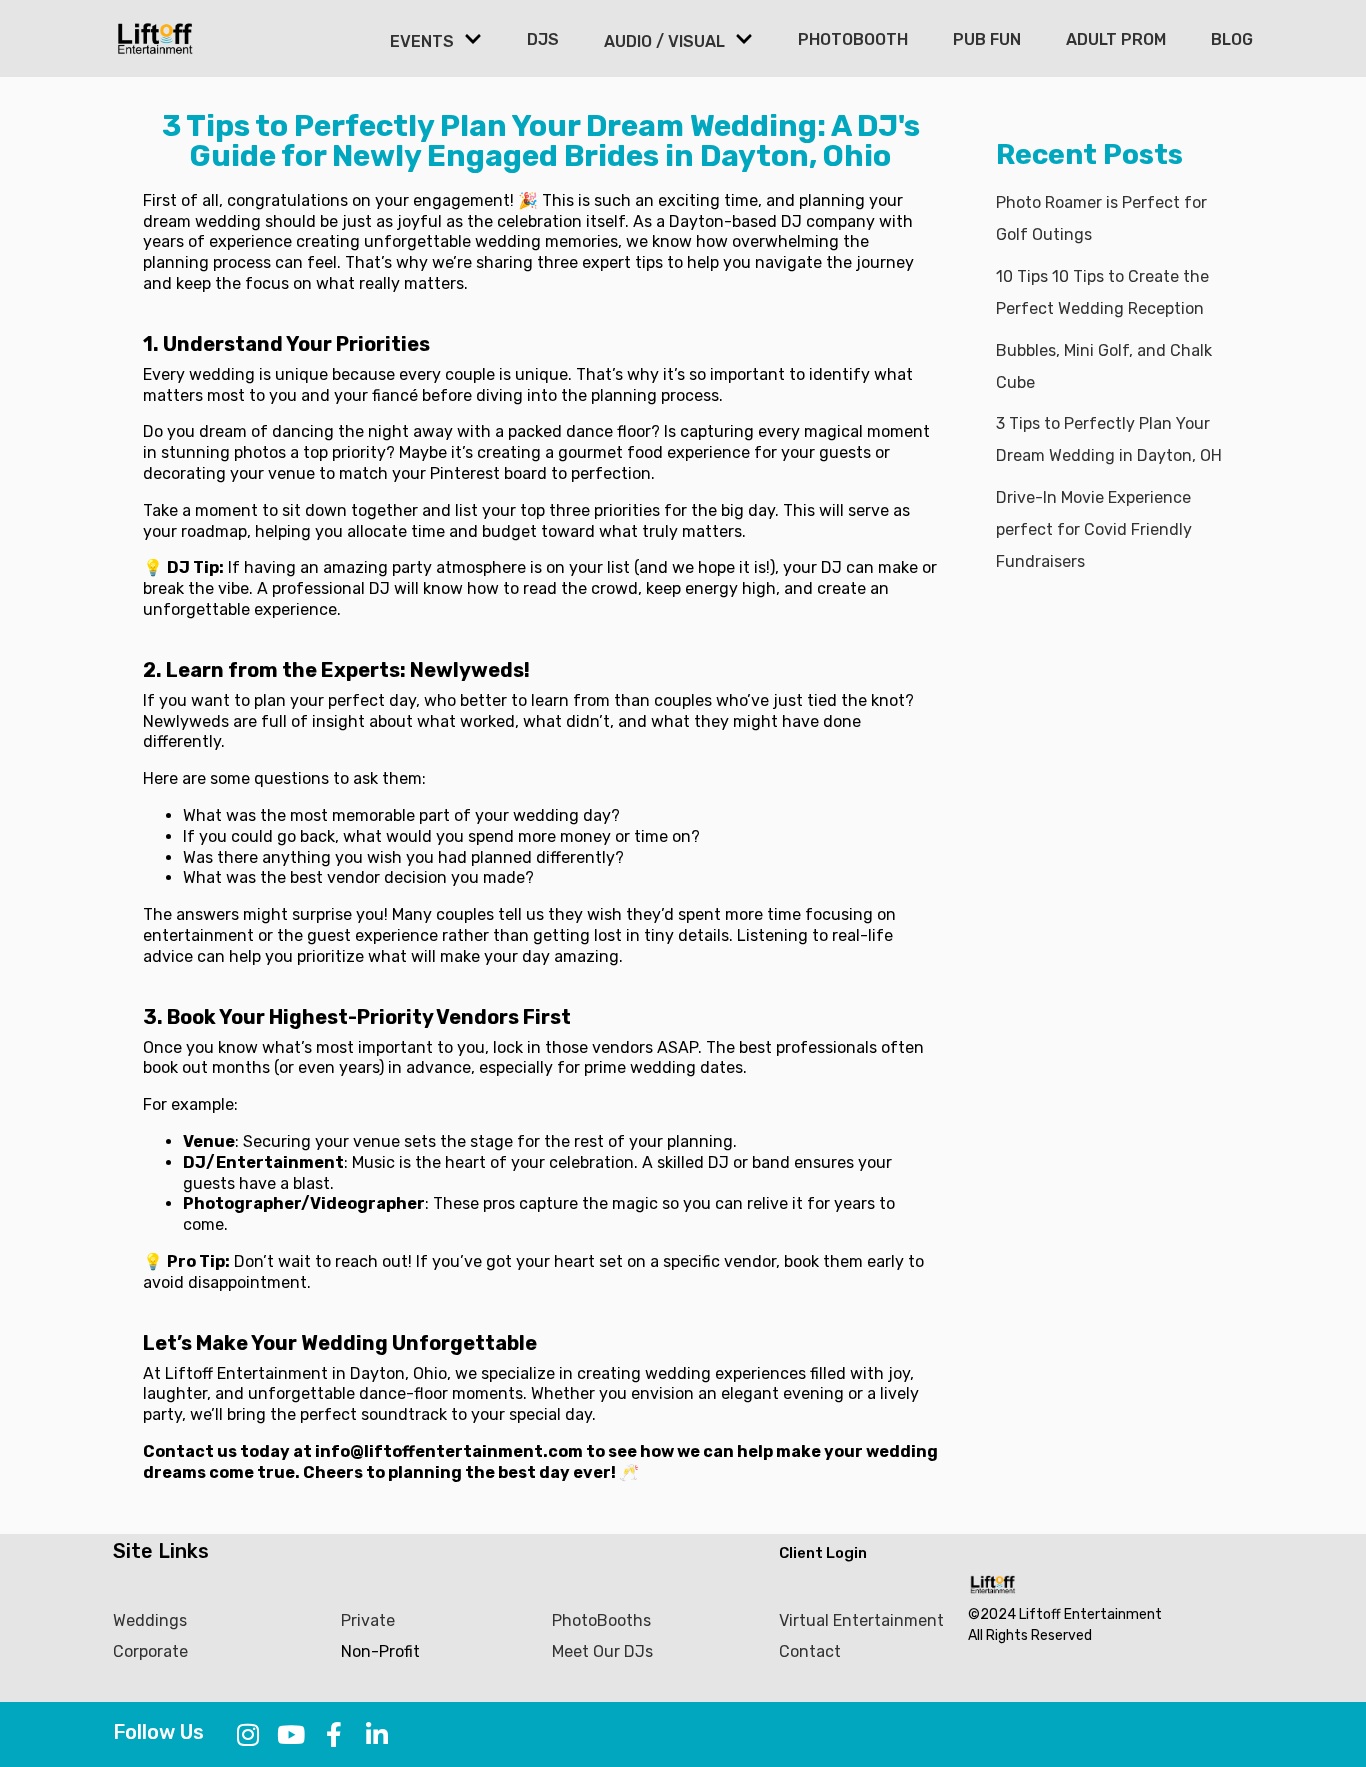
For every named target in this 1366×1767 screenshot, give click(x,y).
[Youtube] (291, 1734)
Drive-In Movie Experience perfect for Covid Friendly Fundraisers (1094, 529)
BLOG (1232, 39)
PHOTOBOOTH (853, 39)
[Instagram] (248, 1734)
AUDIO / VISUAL (664, 41)
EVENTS (422, 41)
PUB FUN (987, 39)
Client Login (823, 1553)
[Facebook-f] (334, 1734)
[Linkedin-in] (377, 1734)
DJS (543, 39)
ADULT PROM (1116, 39)
